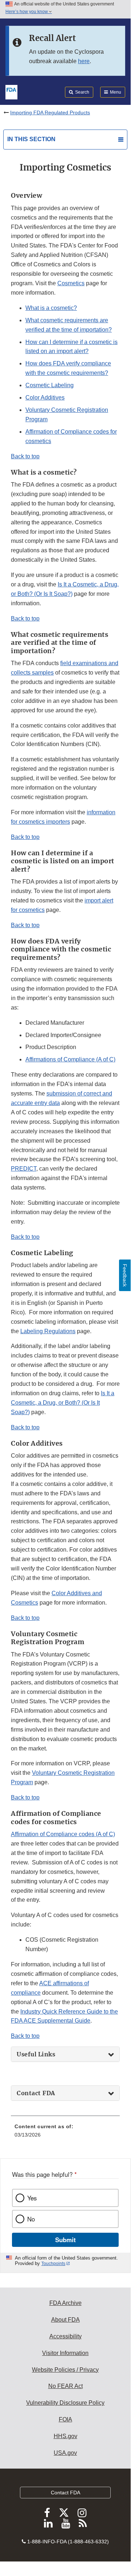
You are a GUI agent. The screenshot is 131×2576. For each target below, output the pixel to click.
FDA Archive (65, 2303)
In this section (31, 139)
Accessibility (65, 2336)
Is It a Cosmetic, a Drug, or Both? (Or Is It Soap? (63, 1403)
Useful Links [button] (36, 2054)
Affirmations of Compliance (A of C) (70, 1059)
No (31, 2219)
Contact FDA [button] (36, 2093)
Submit (65, 2240)
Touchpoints (53, 2264)
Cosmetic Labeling (50, 385)
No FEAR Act (65, 2386)
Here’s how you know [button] (27, 12)
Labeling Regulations (48, 1331)
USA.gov (65, 2453)
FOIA (65, 2419)
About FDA (65, 2320)
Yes (32, 2198)
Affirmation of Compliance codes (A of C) (63, 1834)
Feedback (125, 1275)
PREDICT (24, 1169)
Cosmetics (71, 283)
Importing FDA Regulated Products (50, 112)
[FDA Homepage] (11, 91)
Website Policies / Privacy (65, 2370)
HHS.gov (65, 2436)
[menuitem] (65, 2133)
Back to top (25, 456)
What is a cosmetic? (51, 308)
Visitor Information (65, 2353)
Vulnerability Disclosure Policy (65, 2403)
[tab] (65, 2054)
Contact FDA (65, 2493)
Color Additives (45, 398)
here (84, 61)
